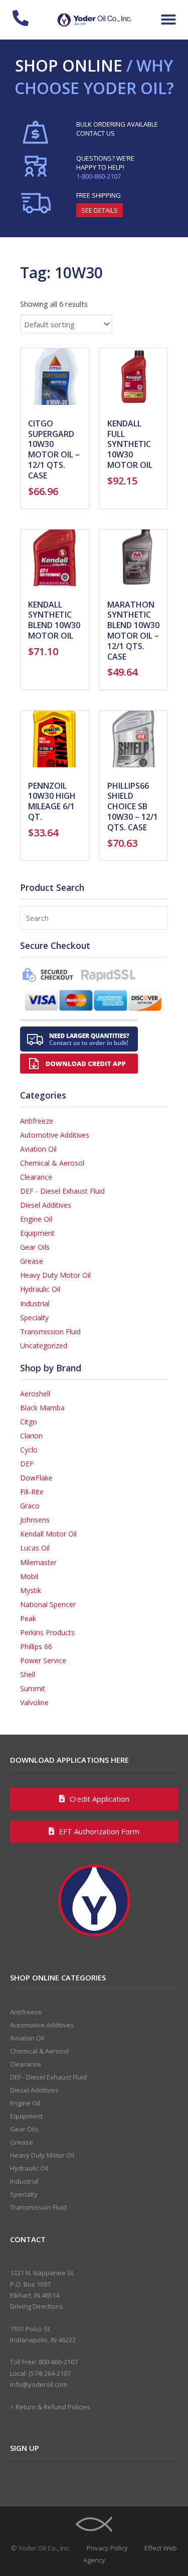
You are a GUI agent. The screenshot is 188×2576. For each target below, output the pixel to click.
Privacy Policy (107, 2548)
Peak (28, 1618)
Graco (30, 1506)
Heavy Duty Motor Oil (55, 1275)
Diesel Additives (46, 1205)
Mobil (29, 1576)
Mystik (31, 1590)
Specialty (34, 1318)
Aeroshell (35, 1394)
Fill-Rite (32, 1492)
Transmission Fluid (50, 1332)
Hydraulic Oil (40, 1289)
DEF (27, 1464)
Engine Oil (36, 1219)
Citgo (29, 1422)
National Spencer (48, 1604)
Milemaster (38, 1562)
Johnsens (35, 1520)
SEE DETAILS (100, 210)
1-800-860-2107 (99, 176)
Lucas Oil (35, 1548)
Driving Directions (37, 2306)
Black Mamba (42, 1408)
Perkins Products (47, 1632)
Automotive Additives (55, 1135)
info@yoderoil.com (39, 2384)
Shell (28, 1674)
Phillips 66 (36, 1646)
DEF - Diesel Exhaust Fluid (62, 1191)
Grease (32, 1261)
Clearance (36, 1177)
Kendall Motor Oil (48, 1534)
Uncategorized (44, 1346)
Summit (33, 1688)
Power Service (43, 1660)
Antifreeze (37, 1121)
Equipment (37, 1233)
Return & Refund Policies (53, 2407)
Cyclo (29, 1450)
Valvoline (34, 1702)
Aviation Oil (38, 1149)
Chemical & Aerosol (52, 1163)
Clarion (31, 1436)
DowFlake (36, 1478)
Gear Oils (35, 1247)
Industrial (35, 1304)
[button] (168, 20)
